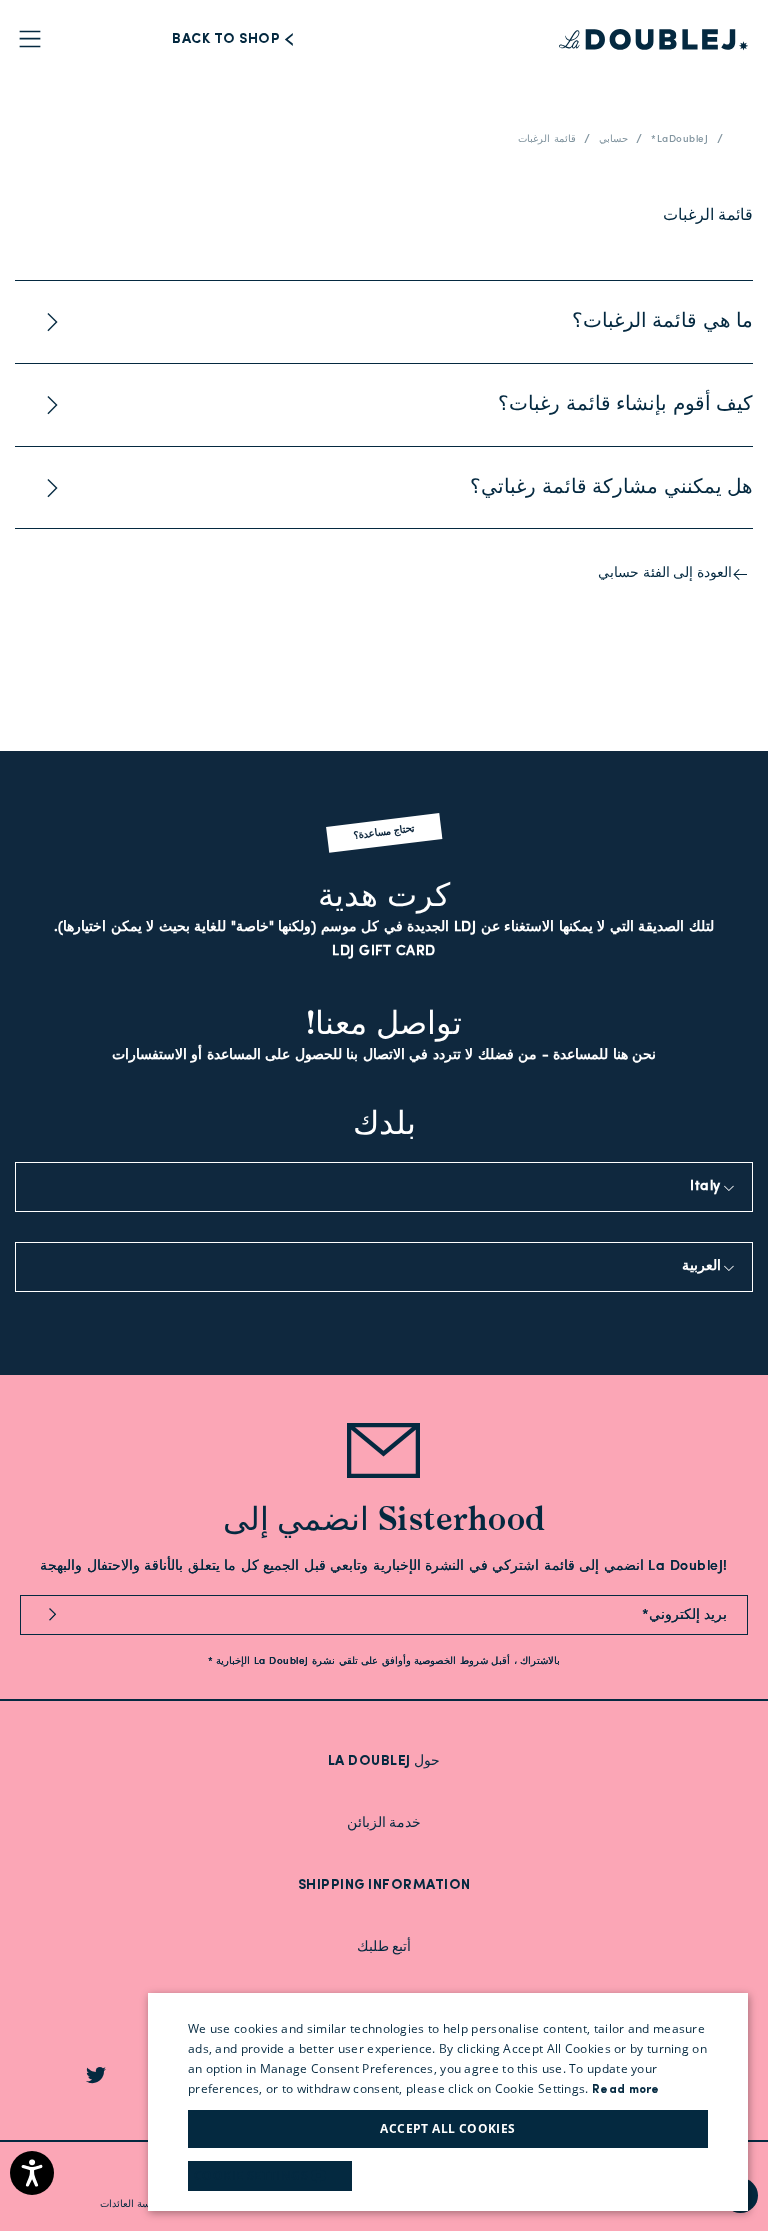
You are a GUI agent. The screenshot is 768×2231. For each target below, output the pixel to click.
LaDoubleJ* (679, 139)
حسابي (613, 139)
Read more (626, 2090)
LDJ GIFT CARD (384, 951)
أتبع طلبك (384, 1947)
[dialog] (448, 2102)
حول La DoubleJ (384, 1761)
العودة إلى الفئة (665, 573)
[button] (270, 2176)
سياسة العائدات (132, 2204)
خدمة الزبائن (384, 1823)
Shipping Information (384, 1885)
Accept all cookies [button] (447, 2128)
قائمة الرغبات (547, 139)
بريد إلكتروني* (685, 1615)
